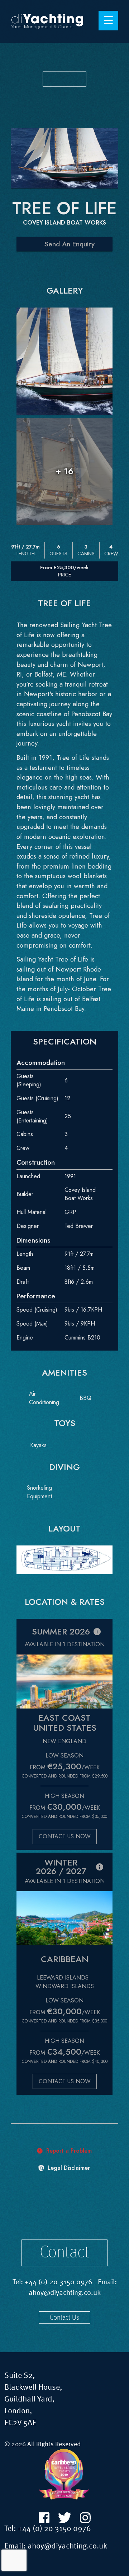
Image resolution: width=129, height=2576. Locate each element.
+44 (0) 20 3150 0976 (59, 2282)
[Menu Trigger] (108, 21)
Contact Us (64, 2318)
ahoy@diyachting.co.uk (65, 2293)
